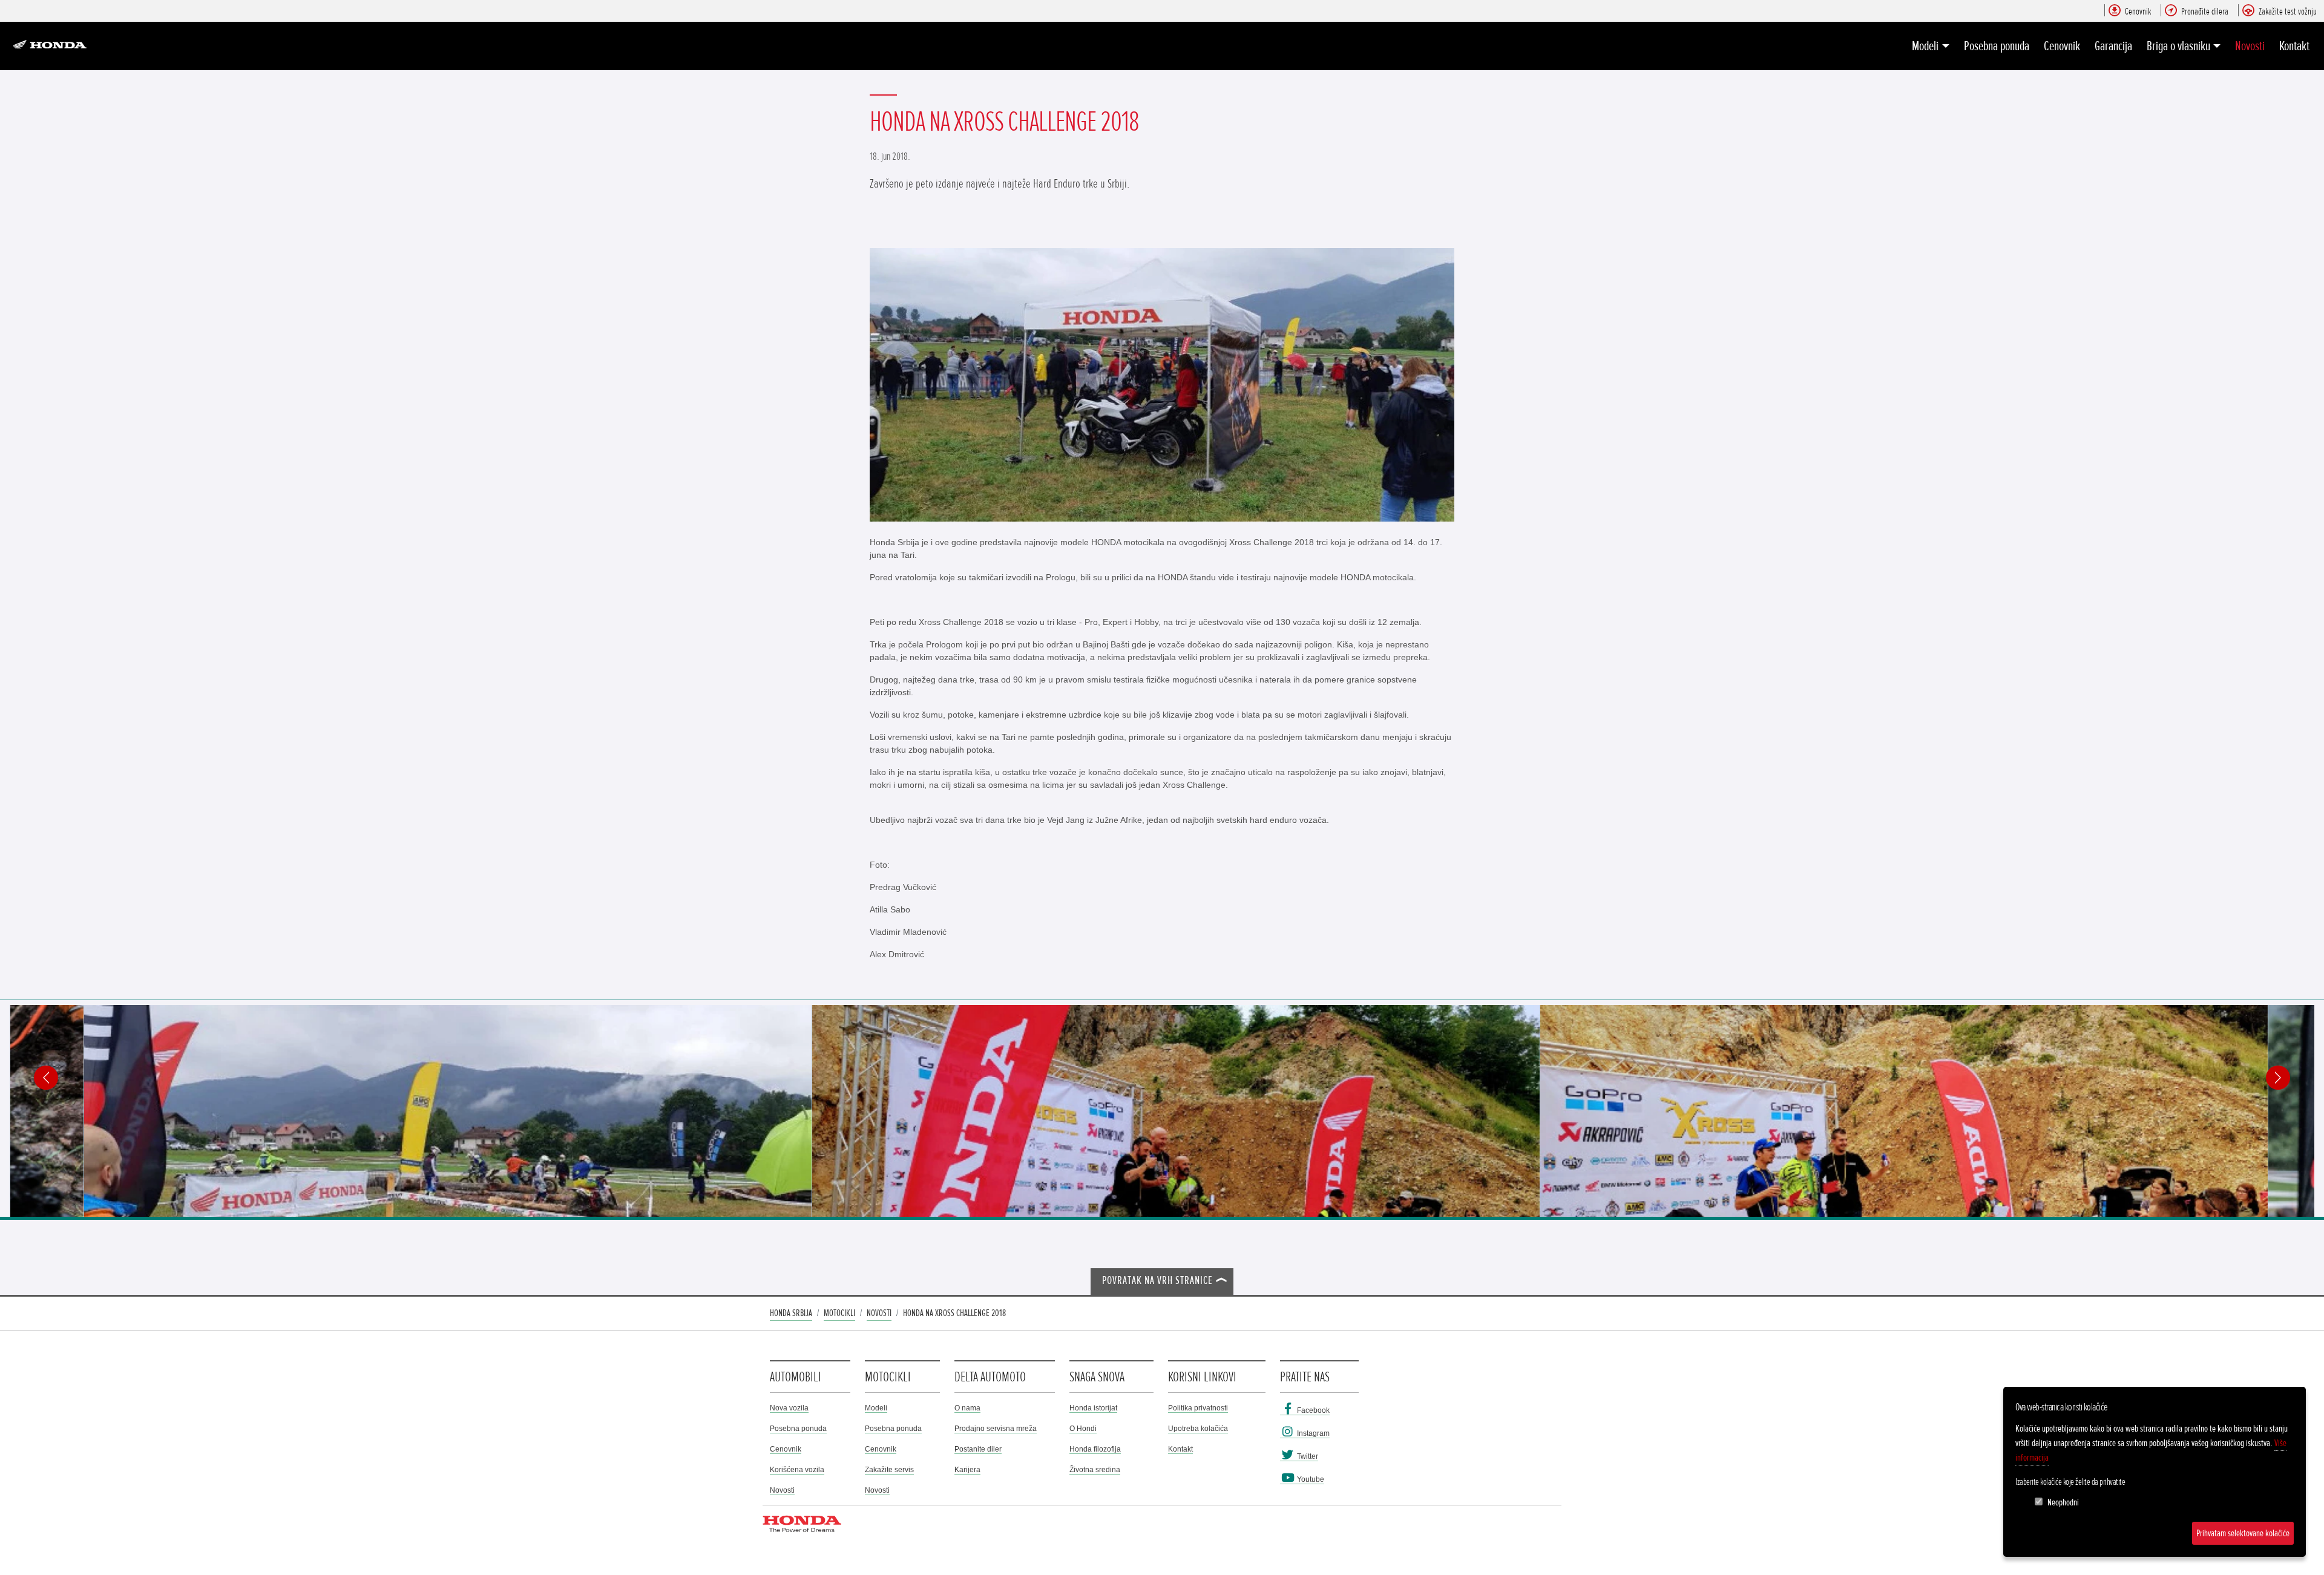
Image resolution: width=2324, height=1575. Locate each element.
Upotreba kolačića (1198, 1429)
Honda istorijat (1093, 1408)
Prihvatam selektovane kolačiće (2243, 1533)
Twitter (1307, 1456)
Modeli (876, 1408)
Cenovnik (2062, 46)
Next (2278, 1078)
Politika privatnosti (1198, 1408)
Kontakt (2294, 46)
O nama (967, 1408)
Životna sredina (1095, 1470)
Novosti (2250, 46)
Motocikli (839, 1313)
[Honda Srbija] (53, 46)
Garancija (2113, 46)
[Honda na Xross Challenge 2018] (1162, 385)
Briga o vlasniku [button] (2178, 46)
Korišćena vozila (797, 1470)
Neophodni (2063, 1502)
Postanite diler (978, 1449)
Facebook (1312, 1410)
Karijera (967, 1470)
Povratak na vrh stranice (1157, 1281)
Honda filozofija (1095, 1449)
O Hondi (1083, 1429)
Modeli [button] (1925, 46)
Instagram (1312, 1433)
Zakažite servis (889, 1470)
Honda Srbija (791, 1313)
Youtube (1310, 1479)
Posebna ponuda (1997, 46)
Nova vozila (789, 1408)
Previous (46, 1078)
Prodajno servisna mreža (996, 1429)
